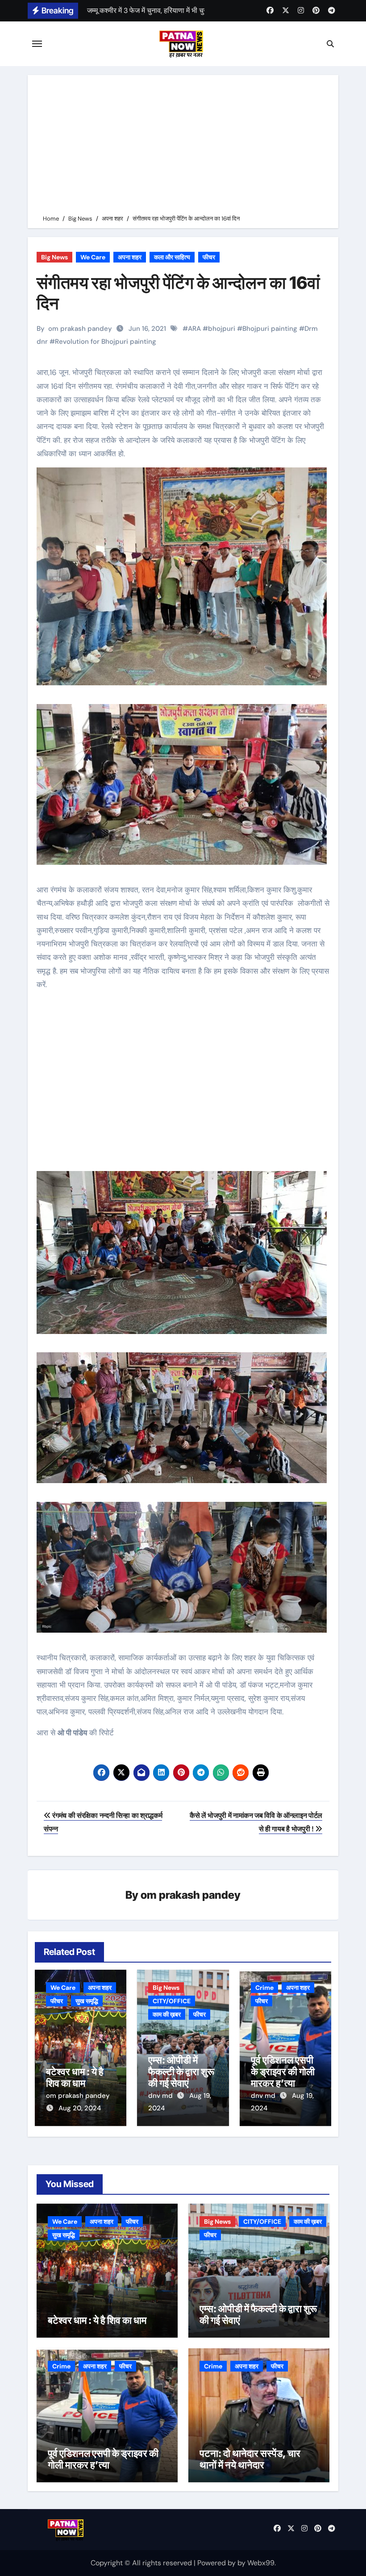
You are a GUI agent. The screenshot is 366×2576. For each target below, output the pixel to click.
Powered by (217, 2563)
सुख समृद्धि (87, 2001)
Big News (54, 257)
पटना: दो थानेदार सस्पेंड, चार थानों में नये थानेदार (250, 2459)
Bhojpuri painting (270, 329)
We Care (93, 257)
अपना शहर (130, 257)
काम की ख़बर (167, 2014)
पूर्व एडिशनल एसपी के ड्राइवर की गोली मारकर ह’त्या (283, 2072)
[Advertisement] (184, 146)
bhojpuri (222, 329)
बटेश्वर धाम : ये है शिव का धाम (75, 2077)
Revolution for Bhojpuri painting (106, 342)
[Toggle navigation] (37, 44)
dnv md (161, 2096)
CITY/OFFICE (172, 2001)
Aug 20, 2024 (80, 2108)
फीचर (209, 257)
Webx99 (261, 2563)
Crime (264, 1988)
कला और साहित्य (172, 257)
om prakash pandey (80, 329)
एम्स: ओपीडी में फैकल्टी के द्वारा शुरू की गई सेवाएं (181, 2072)
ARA (194, 329)
